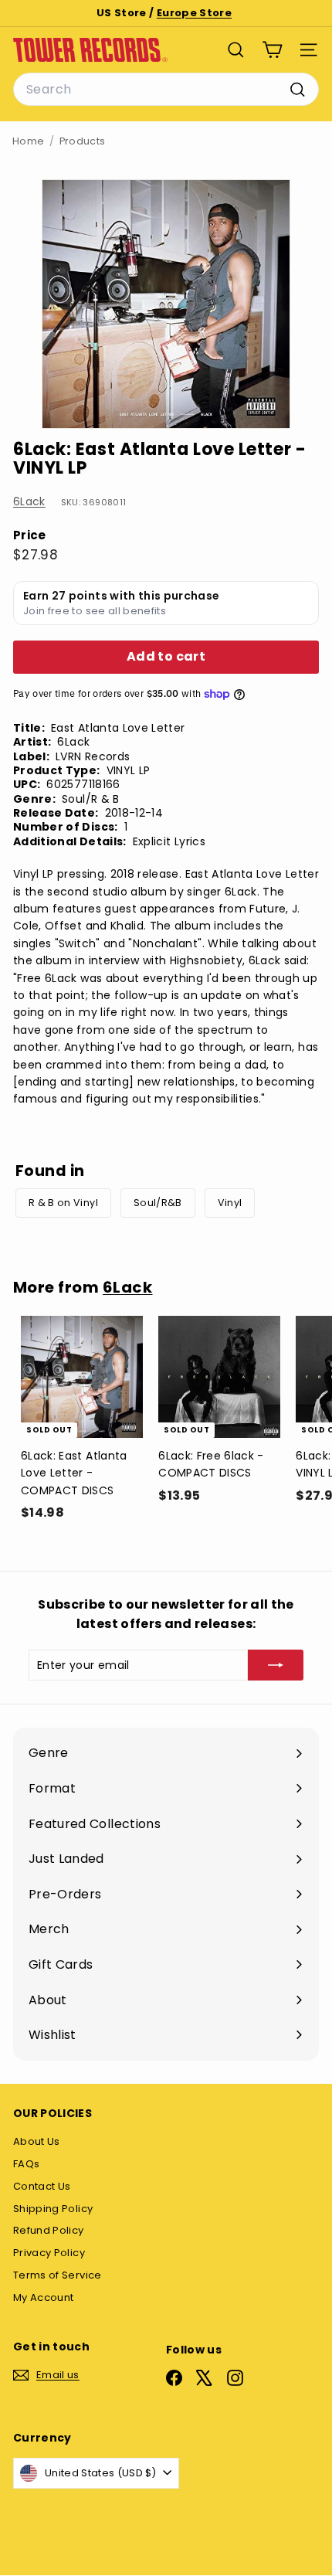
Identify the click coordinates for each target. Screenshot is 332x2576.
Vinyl (230, 1203)
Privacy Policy (49, 2253)
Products (83, 141)
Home (28, 141)
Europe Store (194, 13)
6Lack (29, 501)
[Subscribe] (276, 1665)
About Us (37, 2141)
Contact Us (42, 2186)
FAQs (26, 2164)
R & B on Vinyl (63, 1203)
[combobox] (166, 90)
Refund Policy (49, 2230)
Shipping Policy (53, 2209)
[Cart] (272, 50)
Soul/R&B (158, 1203)
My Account (44, 2297)
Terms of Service (58, 2275)
